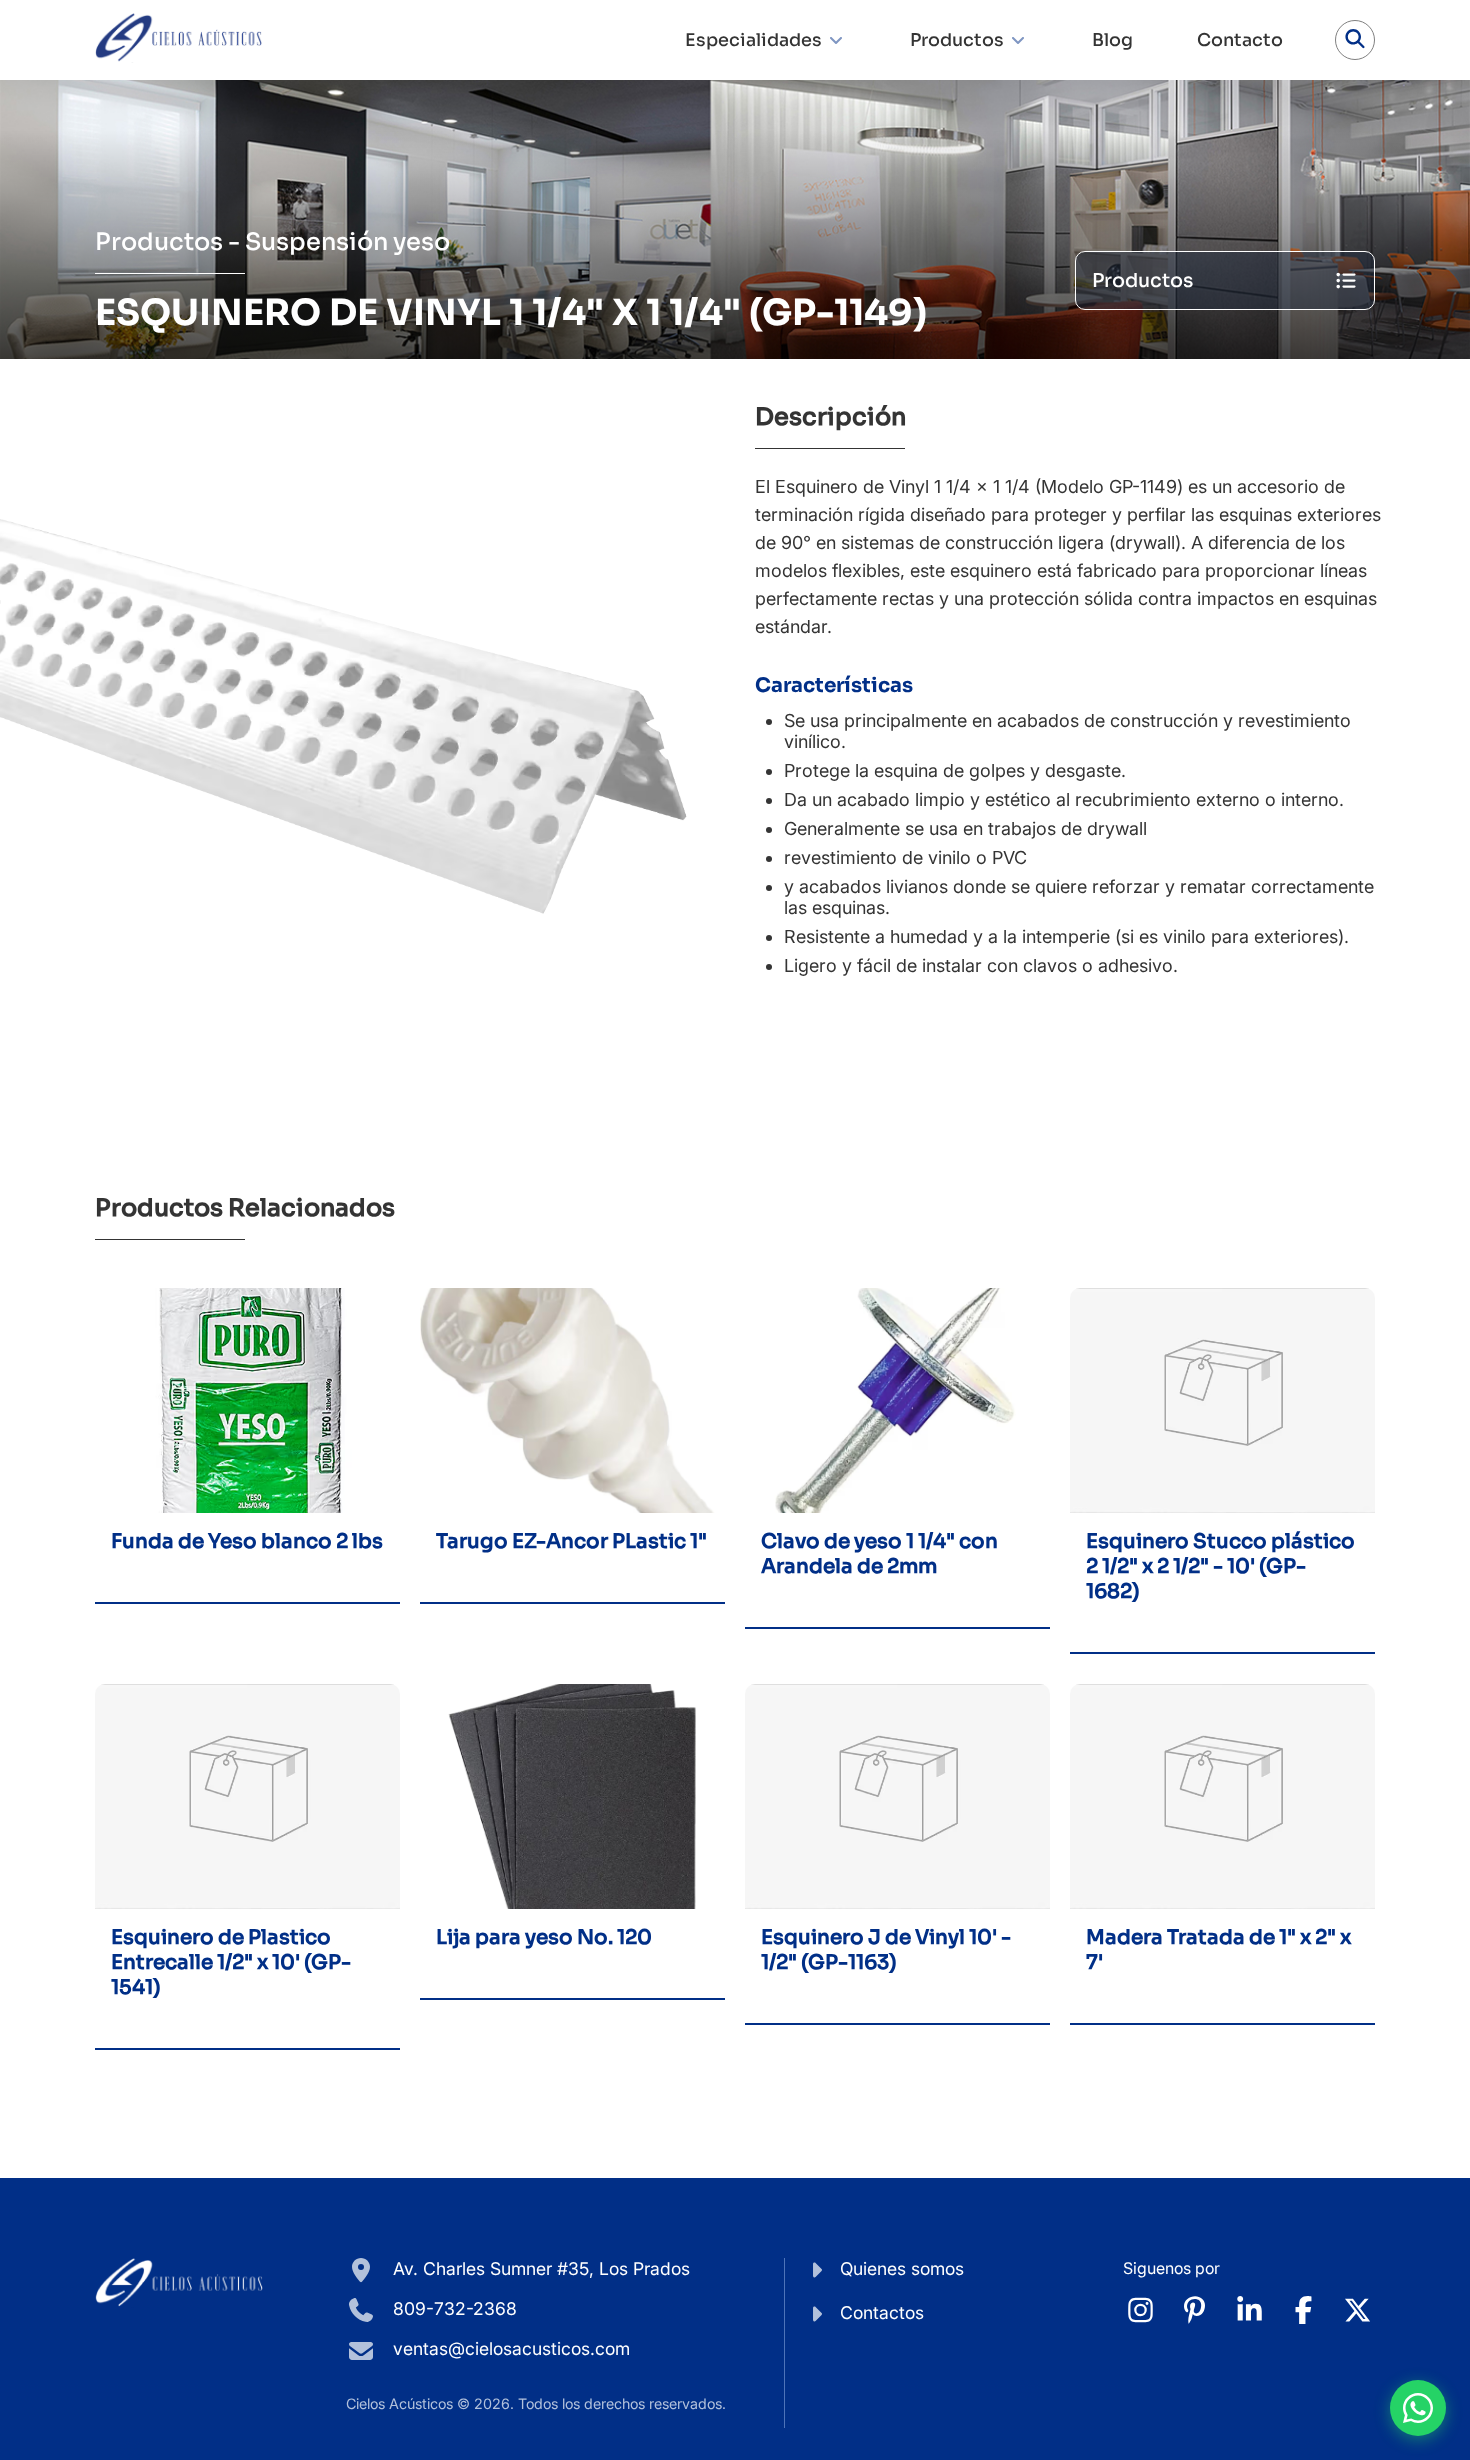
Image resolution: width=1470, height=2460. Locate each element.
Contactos (882, 2312)
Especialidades (753, 40)
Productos (957, 40)
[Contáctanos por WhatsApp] (1418, 2408)
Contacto (1240, 40)
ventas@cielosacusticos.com (511, 2348)
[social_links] (1140, 2311)
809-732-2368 (452, 2308)
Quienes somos (902, 2268)
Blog (1112, 40)
